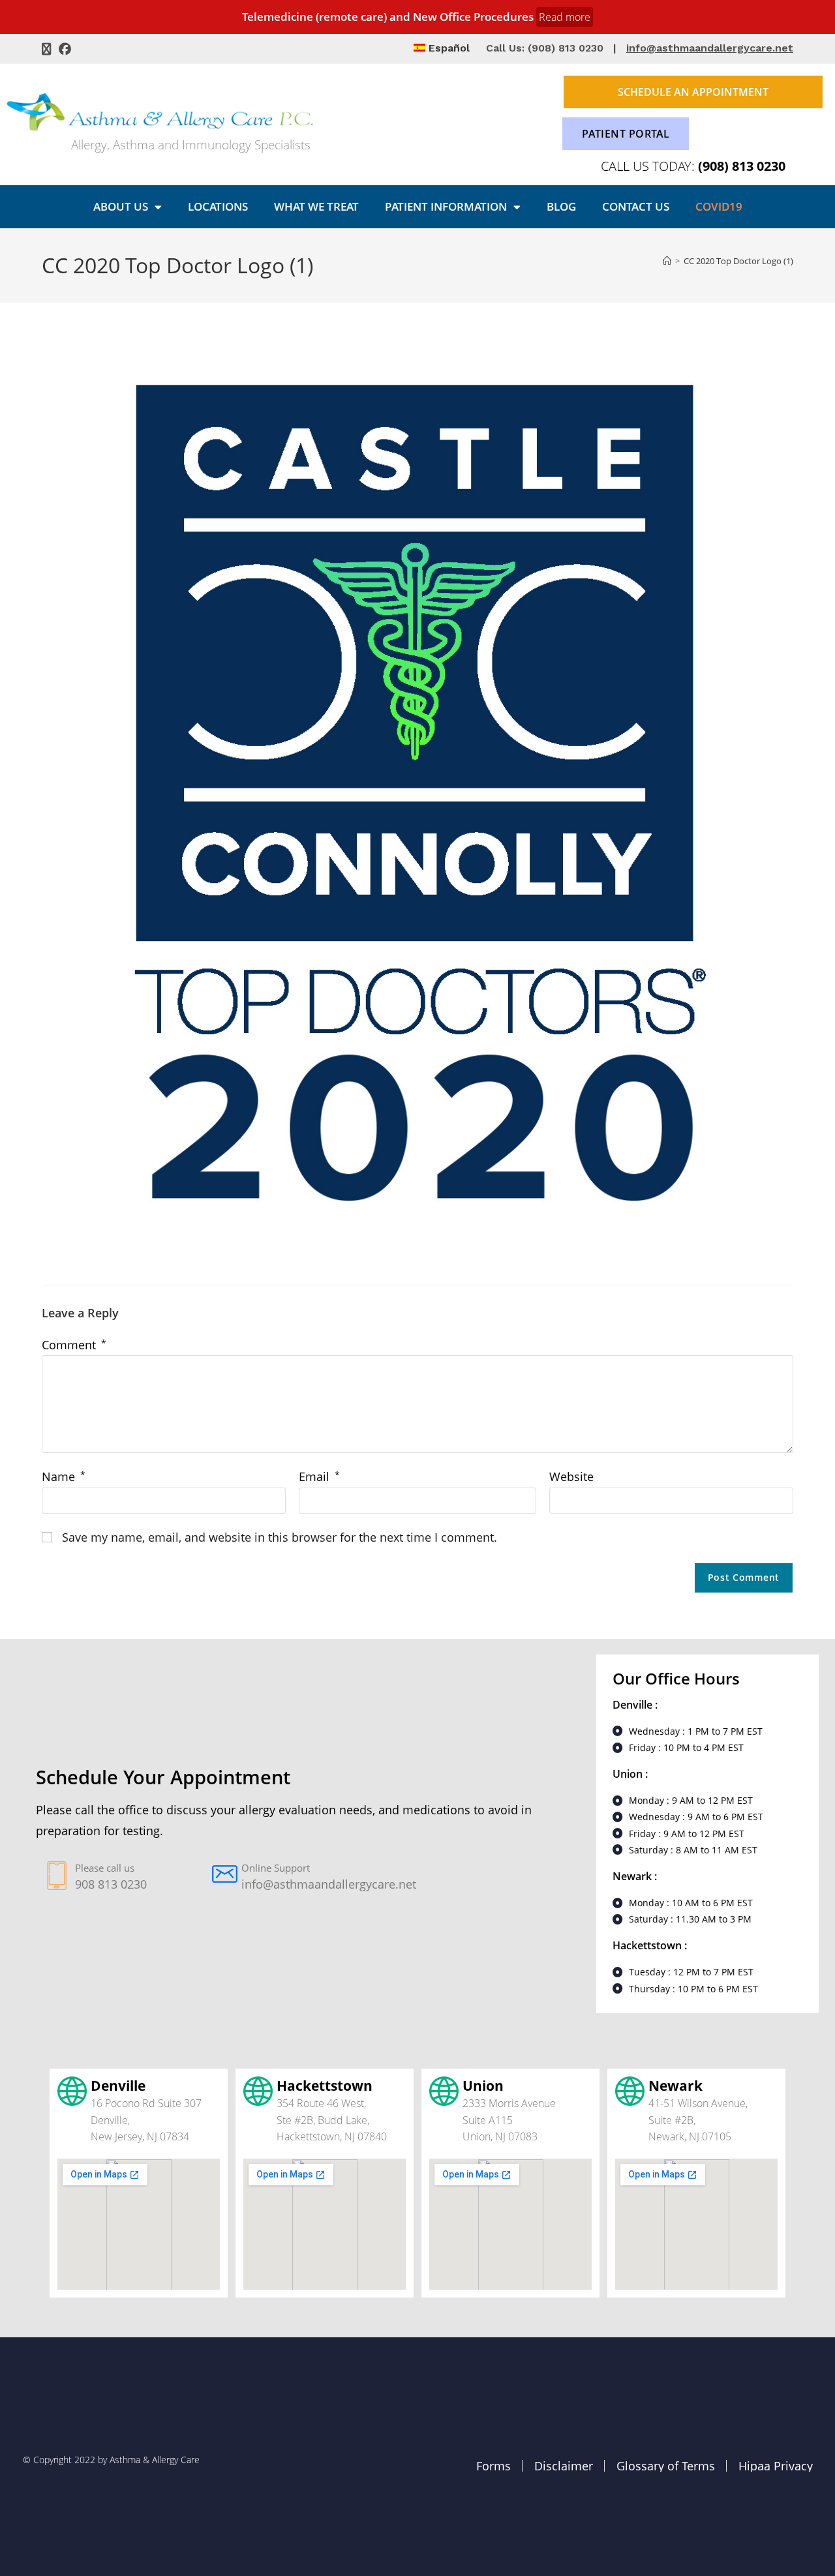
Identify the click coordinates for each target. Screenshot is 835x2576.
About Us (121, 206)
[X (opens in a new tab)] (48, 49)
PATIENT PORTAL (626, 134)
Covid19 (719, 206)
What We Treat (316, 206)
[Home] (667, 261)
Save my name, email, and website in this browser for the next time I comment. (280, 1537)
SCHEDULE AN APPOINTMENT (693, 92)
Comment (74, 1345)
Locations (218, 206)
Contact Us (636, 206)
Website (571, 1476)
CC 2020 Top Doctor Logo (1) (738, 261)
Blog (561, 206)
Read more (565, 17)
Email (319, 1476)
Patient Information (446, 206)
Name (64, 1476)
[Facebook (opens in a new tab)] (65, 49)
